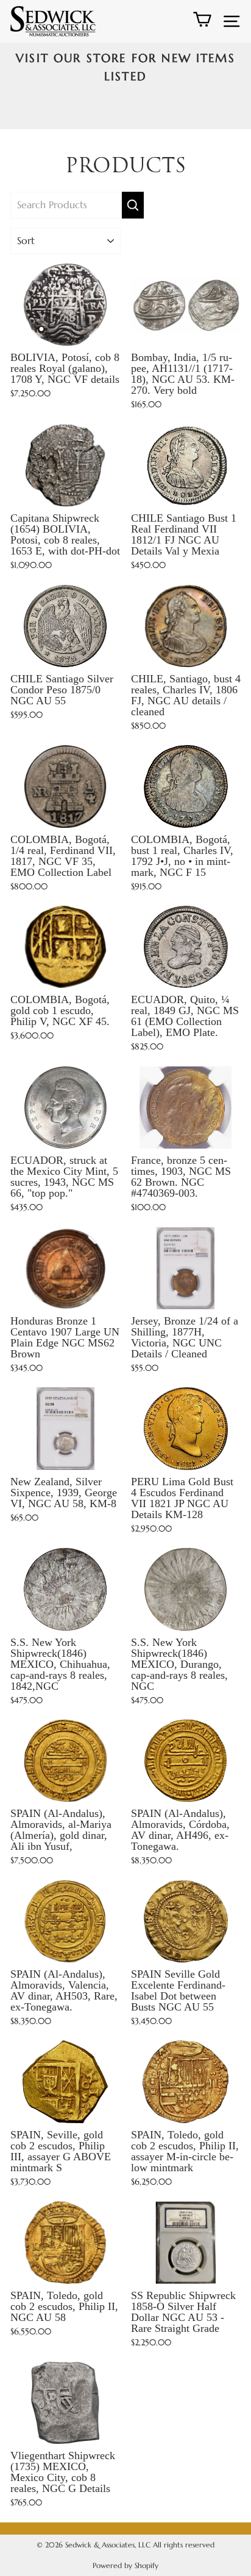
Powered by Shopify (125, 2565)
